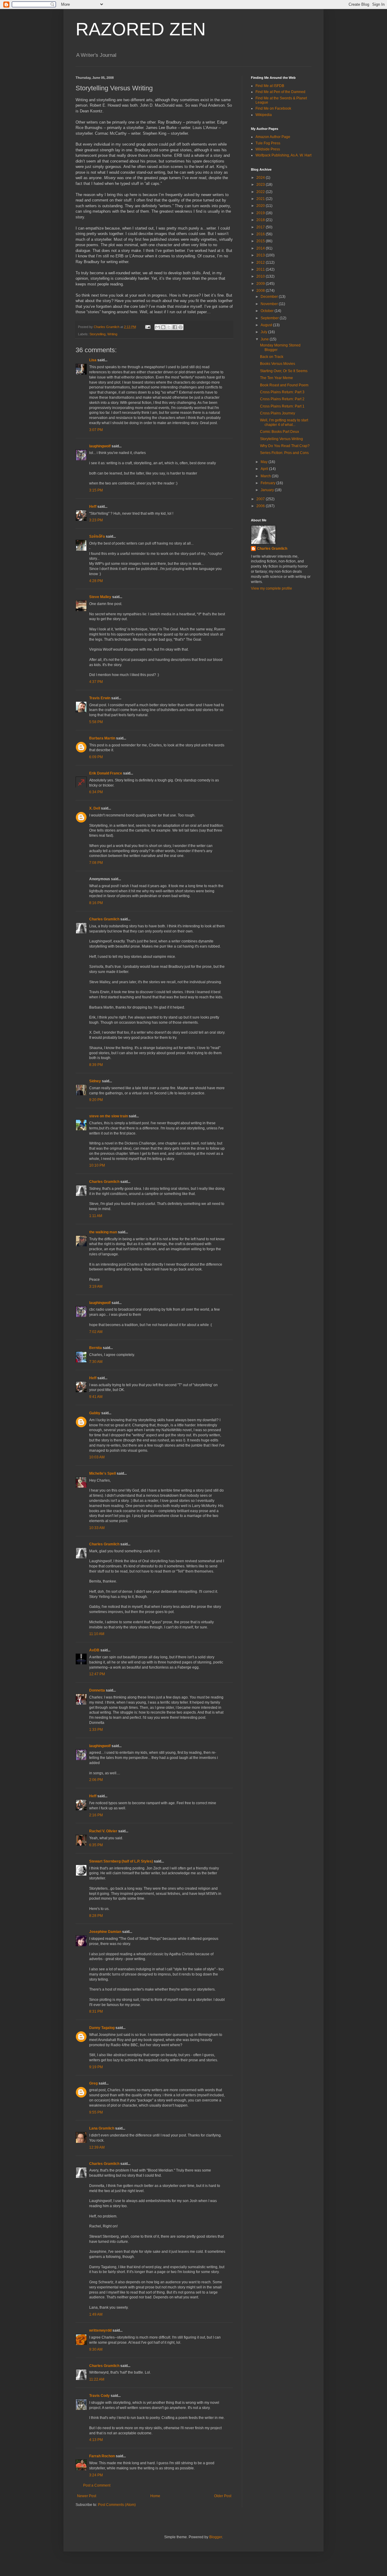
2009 (261, 284)
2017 (261, 227)
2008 (261, 291)
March (266, 476)
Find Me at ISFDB (270, 86)
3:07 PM (96, 430)
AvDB (94, 1650)
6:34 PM (96, 792)
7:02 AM (96, 1332)
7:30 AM (96, 1362)
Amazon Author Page (273, 137)
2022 (261, 192)
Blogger (216, 2537)
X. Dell (95, 808)
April (265, 469)
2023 (261, 185)
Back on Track (272, 357)
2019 (261, 213)
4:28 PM (96, 581)
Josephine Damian (105, 1932)
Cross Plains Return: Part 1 (282, 406)
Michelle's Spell (102, 1473)
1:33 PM (96, 1730)
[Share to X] (169, 327)
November (270, 304)
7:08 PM (96, 863)
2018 (261, 220)
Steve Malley (100, 597)
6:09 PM (96, 757)
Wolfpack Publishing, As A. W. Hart (283, 155)
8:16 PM (96, 903)
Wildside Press (268, 149)
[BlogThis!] (163, 327)
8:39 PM (96, 1065)
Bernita (96, 1348)
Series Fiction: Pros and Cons (284, 453)
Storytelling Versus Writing (281, 439)
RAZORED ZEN (141, 29)
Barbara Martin (102, 738)
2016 (261, 234)
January (268, 490)
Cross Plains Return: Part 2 (282, 399)
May (265, 462)
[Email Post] (148, 327)
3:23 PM (96, 520)
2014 (261, 248)
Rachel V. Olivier (103, 1831)
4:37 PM (96, 682)
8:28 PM (96, 1916)
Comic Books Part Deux (280, 432)
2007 (261, 499)
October (268, 311)
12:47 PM (97, 1674)
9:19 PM (96, 2067)
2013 (261, 255)
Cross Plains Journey (278, 413)
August (267, 325)
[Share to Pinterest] (180, 327)
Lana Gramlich (102, 2128)
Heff (93, 507)
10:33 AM (97, 1528)
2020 (261, 206)
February (268, 483)
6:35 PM (96, 1845)
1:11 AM (96, 1216)
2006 (261, 506)
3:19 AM (96, 1286)
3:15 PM (96, 490)
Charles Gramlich (104, 919)
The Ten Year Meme (276, 378)
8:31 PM (96, 2011)
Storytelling (98, 334)
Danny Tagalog (102, 2028)
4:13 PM (96, 2440)
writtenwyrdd (100, 2330)
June (265, 339)
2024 (261, 178)
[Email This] (158, 327)
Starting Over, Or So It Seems (284, 371)
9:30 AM (96, 2349)
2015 (261, 241)
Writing (112, 334)
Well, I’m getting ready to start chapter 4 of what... (284, 422)
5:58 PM (96, 722)
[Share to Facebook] (175, 327)
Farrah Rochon (102, 2456)
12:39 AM (97, 2147)
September (270, 318)
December (270, 297)
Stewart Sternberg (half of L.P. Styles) (121, 1861)
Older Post (223, 2496)
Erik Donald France (106, 773)
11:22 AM (97, 2379)
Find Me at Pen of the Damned (280, 92)
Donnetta (97, 1690)
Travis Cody (99, 2396)
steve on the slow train (109, 1116)
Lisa (93, 360)
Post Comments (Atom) (117, 2505)
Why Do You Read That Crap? (285, 446)
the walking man (103, 1232)
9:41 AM (96, 1397)
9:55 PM (96, 2112)
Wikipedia (264, 115)
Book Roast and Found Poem (284, 385)
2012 (261, 262)
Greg (93, 2083)
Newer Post (87, 2496)
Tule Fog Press (268, 143)
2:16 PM (96, 1815)
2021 (261, 199)
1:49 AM (96, 2314)
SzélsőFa (97, 536)
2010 (261, 276)
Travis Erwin (100, 698)
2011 (261, 269)
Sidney (95, 1081)
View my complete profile (272, 588)
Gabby (95, 1413)
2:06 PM (96, 1780)
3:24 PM (96, 2475)
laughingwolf (100, 446)
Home (155, 2496)
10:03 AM (97, 1457)
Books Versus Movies (278, 364)
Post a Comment (97, 2485)
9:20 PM (96, 1100)
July (264, 332)
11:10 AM (97, 1634)
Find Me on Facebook (273, 108)
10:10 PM (97, 1165)
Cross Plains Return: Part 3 (282, 392)
